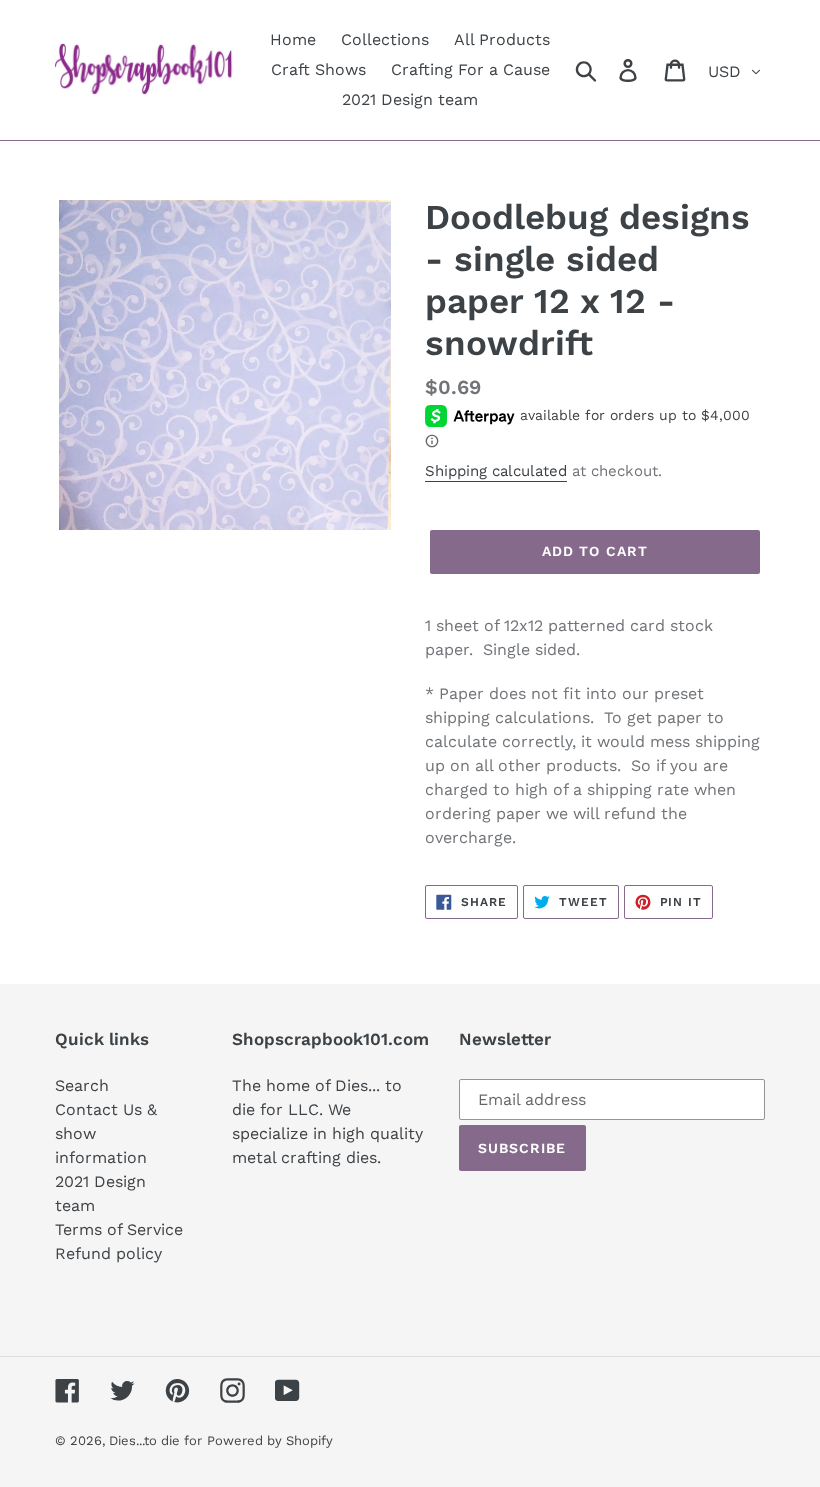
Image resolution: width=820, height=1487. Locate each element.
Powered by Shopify (270, 1440)
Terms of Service (119, 1229)
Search (82, 1085)
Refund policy (108, 1253)
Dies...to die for (155, 1440)
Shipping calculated (496, 471)
